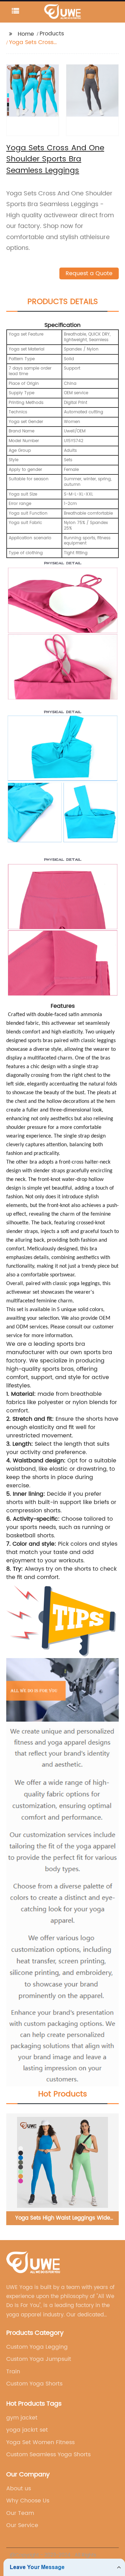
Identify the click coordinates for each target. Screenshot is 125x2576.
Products (52, 34)
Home (26, 34)
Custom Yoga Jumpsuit (39, 2359)
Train (13, 2372)
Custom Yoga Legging (37, 2347)
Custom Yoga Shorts (34, 2384)
